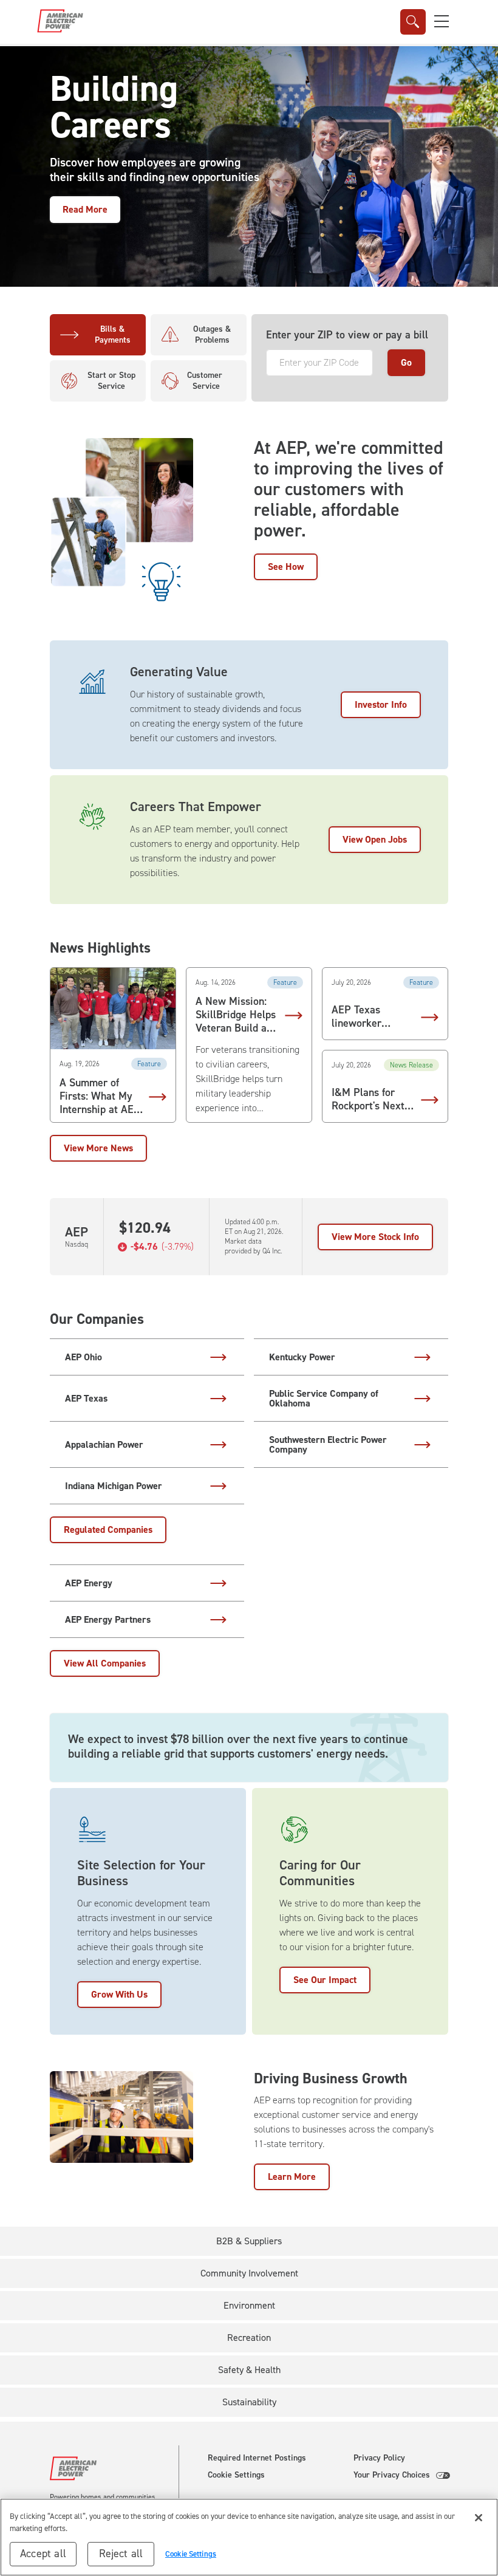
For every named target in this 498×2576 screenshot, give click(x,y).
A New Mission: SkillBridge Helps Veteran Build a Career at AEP (236, 1015)
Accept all (43, 2554)
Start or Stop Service (111, 381)
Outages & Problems (212, 334)
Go (406, 362)
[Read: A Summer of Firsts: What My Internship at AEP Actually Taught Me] (113, 1009)
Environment (249, 2305)
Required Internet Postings (257, 2458)
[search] (413, 22)
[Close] (479, 2518)
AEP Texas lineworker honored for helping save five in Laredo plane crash (370, 1017)
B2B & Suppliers (249, 2241)
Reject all (121, 2554)
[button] (442, 21)
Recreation (249, 2338)
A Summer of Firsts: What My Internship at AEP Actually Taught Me (100, 1097)
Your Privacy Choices (392, 2475)
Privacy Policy (379, 2458)
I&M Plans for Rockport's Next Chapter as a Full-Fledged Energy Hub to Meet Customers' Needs (373, 1100)
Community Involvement (249, 2273)
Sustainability (249, 2402)
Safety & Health (249, 2370)
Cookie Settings (236, 2475)
